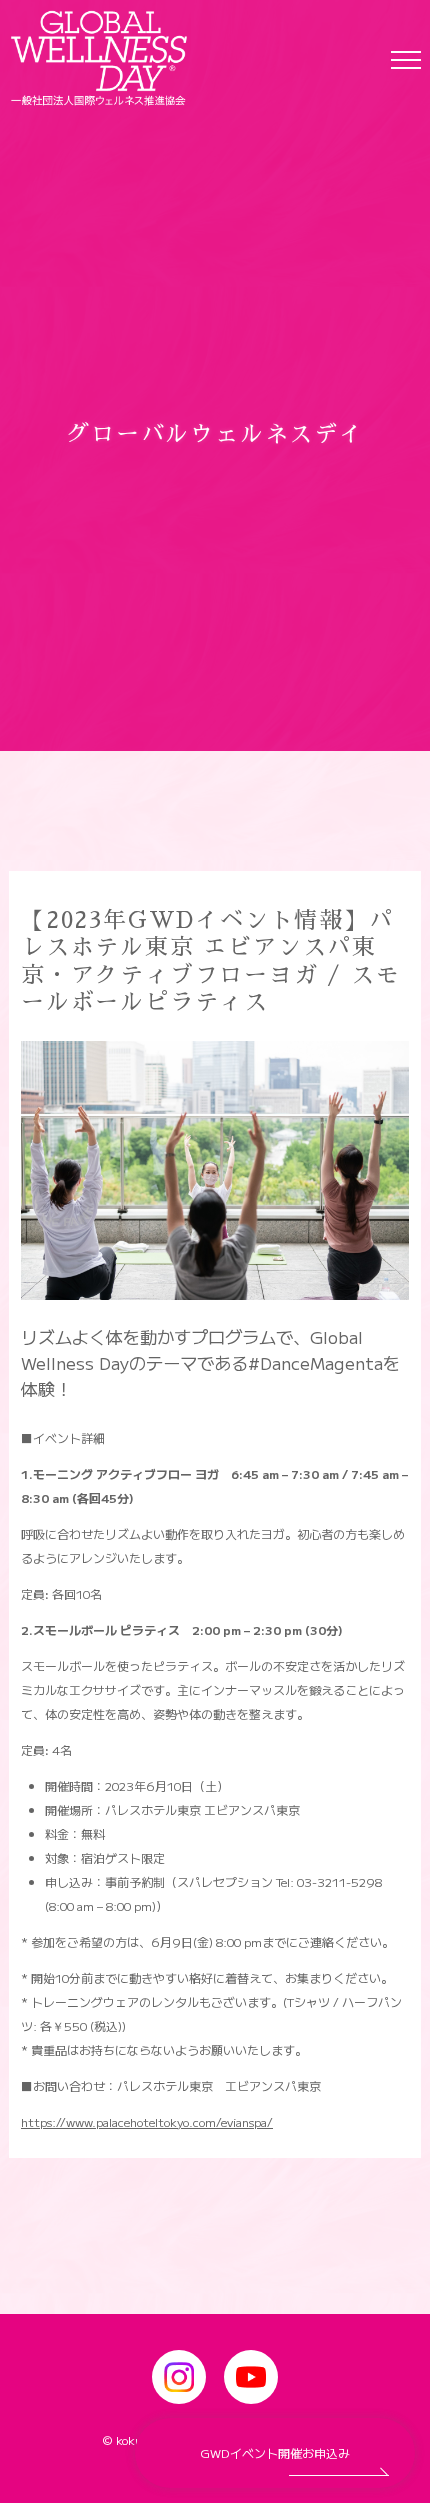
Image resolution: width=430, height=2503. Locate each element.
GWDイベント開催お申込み (275, 2452)
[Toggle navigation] (406, 59)
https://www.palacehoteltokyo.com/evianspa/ (147, 2121)
